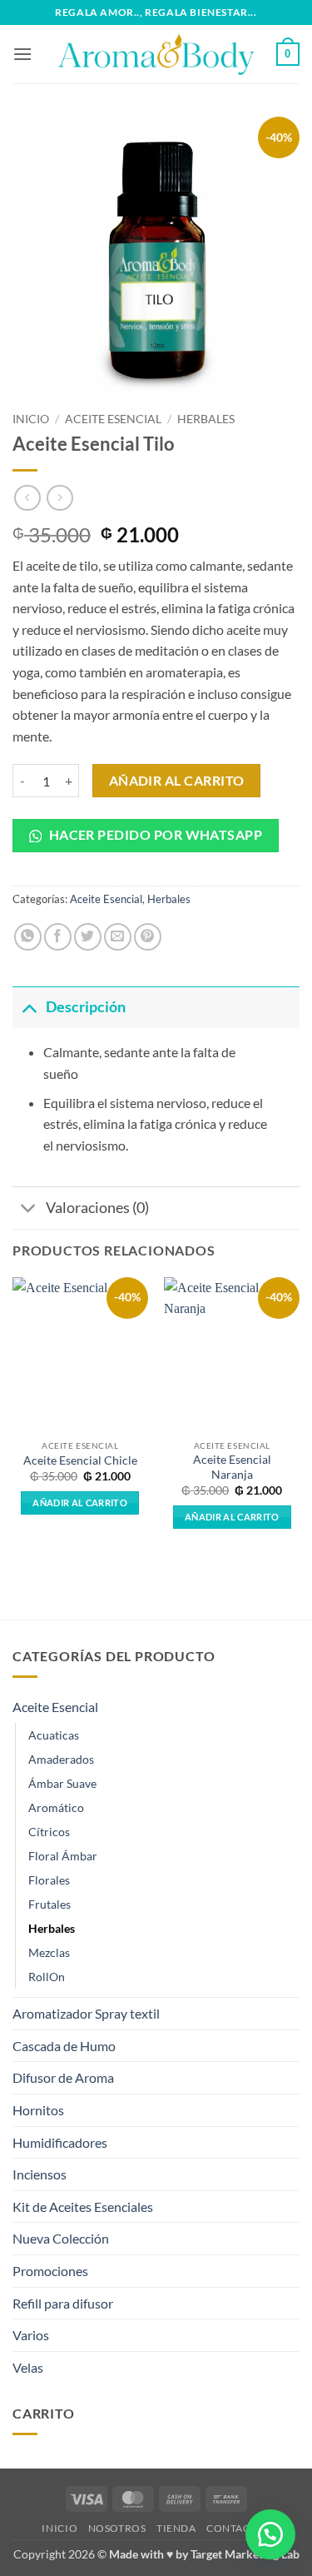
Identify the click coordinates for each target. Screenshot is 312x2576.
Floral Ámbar (63, 1856)
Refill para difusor (63, 2303)
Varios (31, 2335)
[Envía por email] (118, 937)
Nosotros (117, 2528)
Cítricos (49, 1832)
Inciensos (40, 2174)
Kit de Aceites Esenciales (83, 2207)
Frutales (50, 1904)
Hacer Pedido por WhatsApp (154, 835)
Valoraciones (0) (97, 1208)
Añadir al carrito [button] (80, 1503)
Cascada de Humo (64, 2046)
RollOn (47, 1977)
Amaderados (61, 1759)
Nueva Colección (61, 2238)
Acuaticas (54, 1735)
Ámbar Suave (62, 1783)
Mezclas (49, 1952)
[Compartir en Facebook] (58, 937)
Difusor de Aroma (63, 2077)
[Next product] (27, 498)
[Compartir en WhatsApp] (28, 937)
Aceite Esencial (113, 419)
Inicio (31, 419)
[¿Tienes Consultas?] (270, 2534)
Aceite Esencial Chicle (80, 1460)
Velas (28, 2367)
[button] (22, 54)
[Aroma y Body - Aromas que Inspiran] (156, 54)
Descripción (86, 1007)
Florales (49, 1880)
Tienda (176, 2528)
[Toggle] (29, 1007)
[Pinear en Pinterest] (148, 937)
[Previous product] (59, 498)
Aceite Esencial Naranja (232, 1467)
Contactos (238, 2528)
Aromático (56, 1807)
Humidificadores (60, 2142)
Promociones (50, 2271)
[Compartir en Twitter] (88, 937)
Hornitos (38, 2110)
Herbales (206, 419)
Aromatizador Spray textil (86, 2013)
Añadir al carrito (177, 781)
